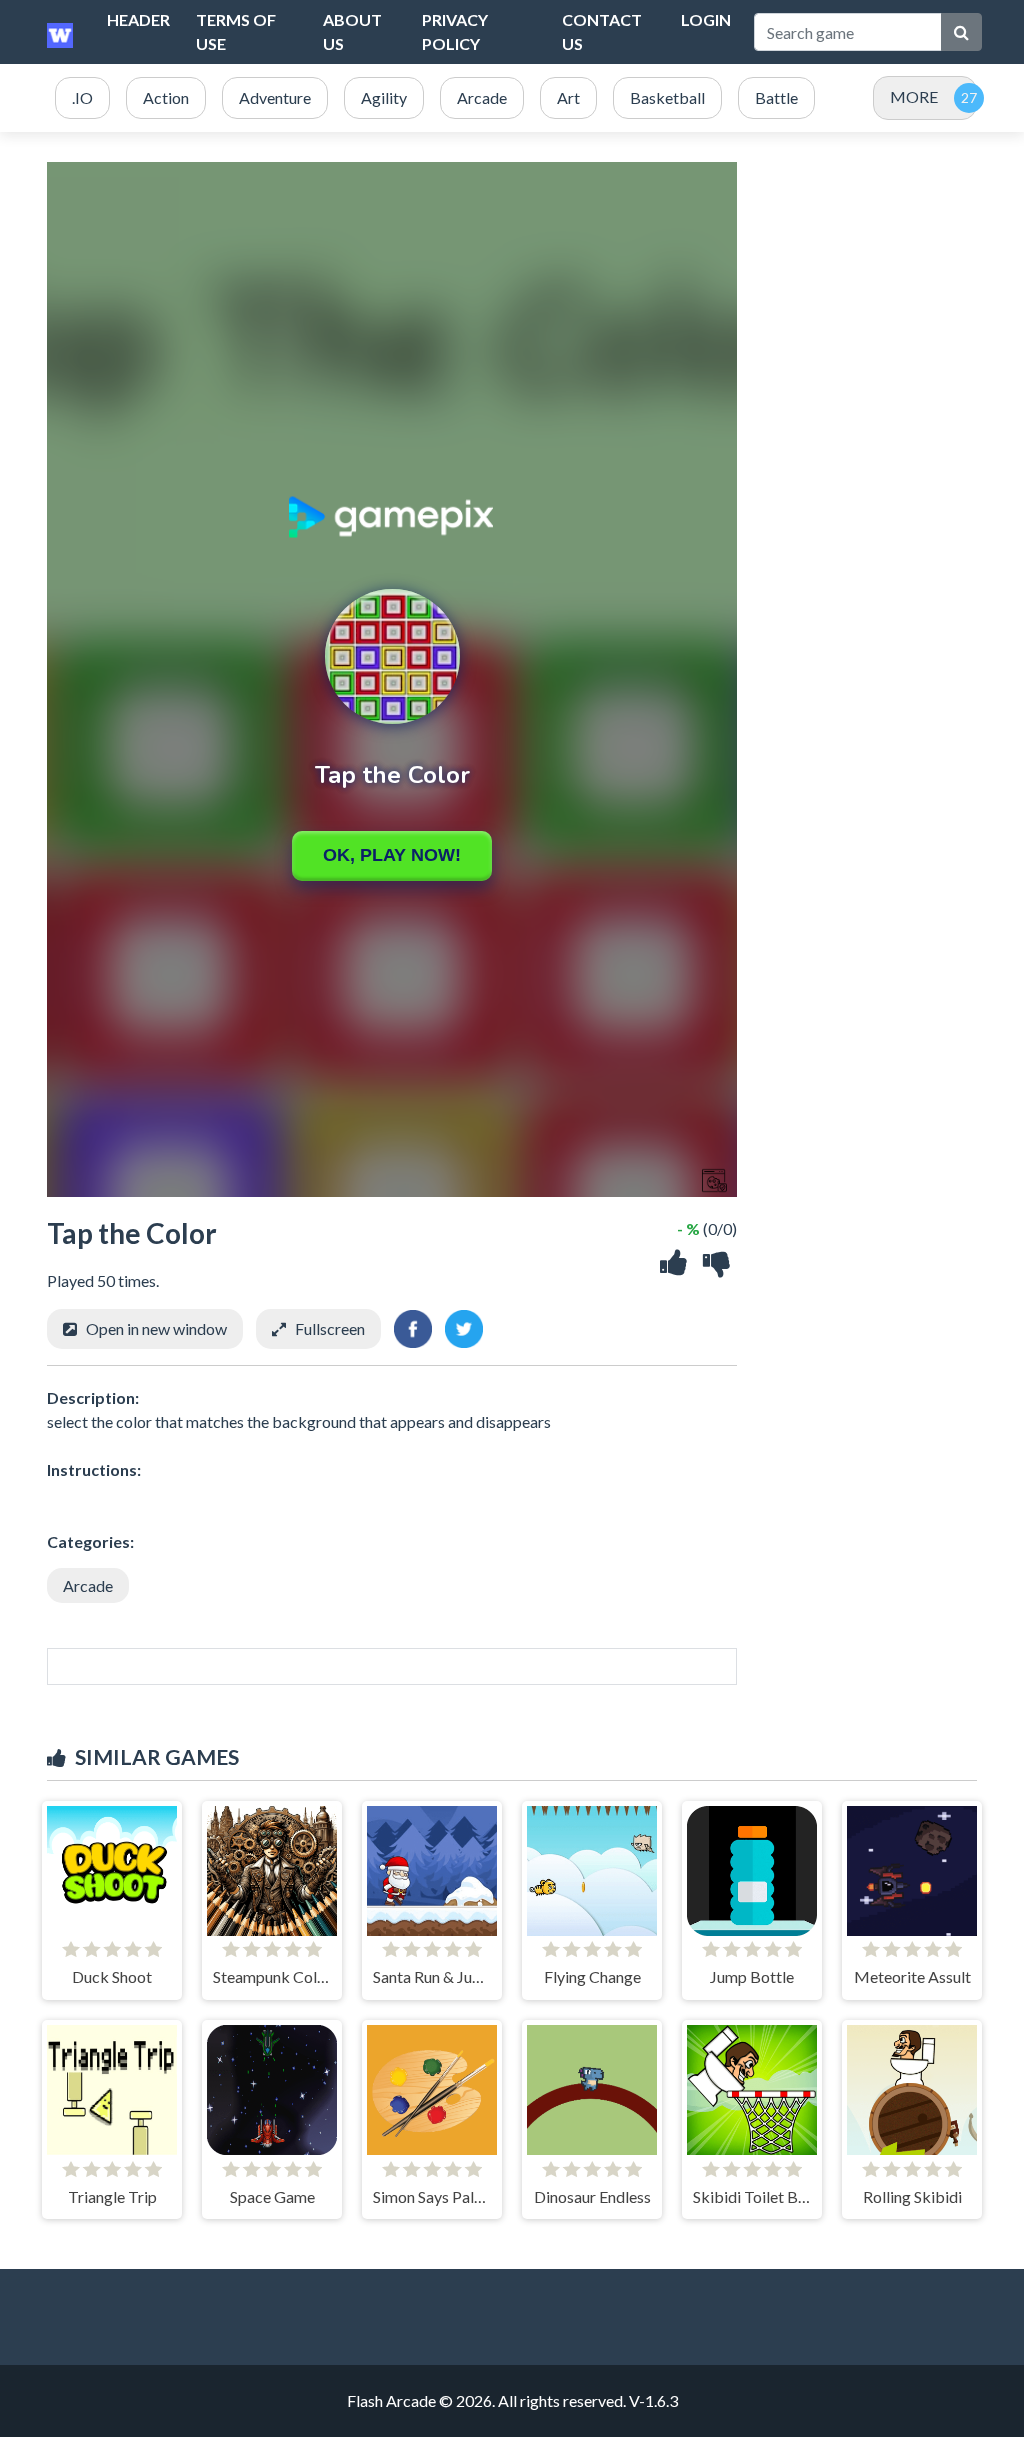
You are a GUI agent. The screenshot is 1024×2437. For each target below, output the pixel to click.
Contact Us (602, 31)
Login (706, 19)
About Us (352, 31)
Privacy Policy (455, 31)
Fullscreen (330, 1328)
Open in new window (156, 1328)
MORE (914, 96)
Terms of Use (236, 31)
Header (138, 19)
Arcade (88, 1585)
